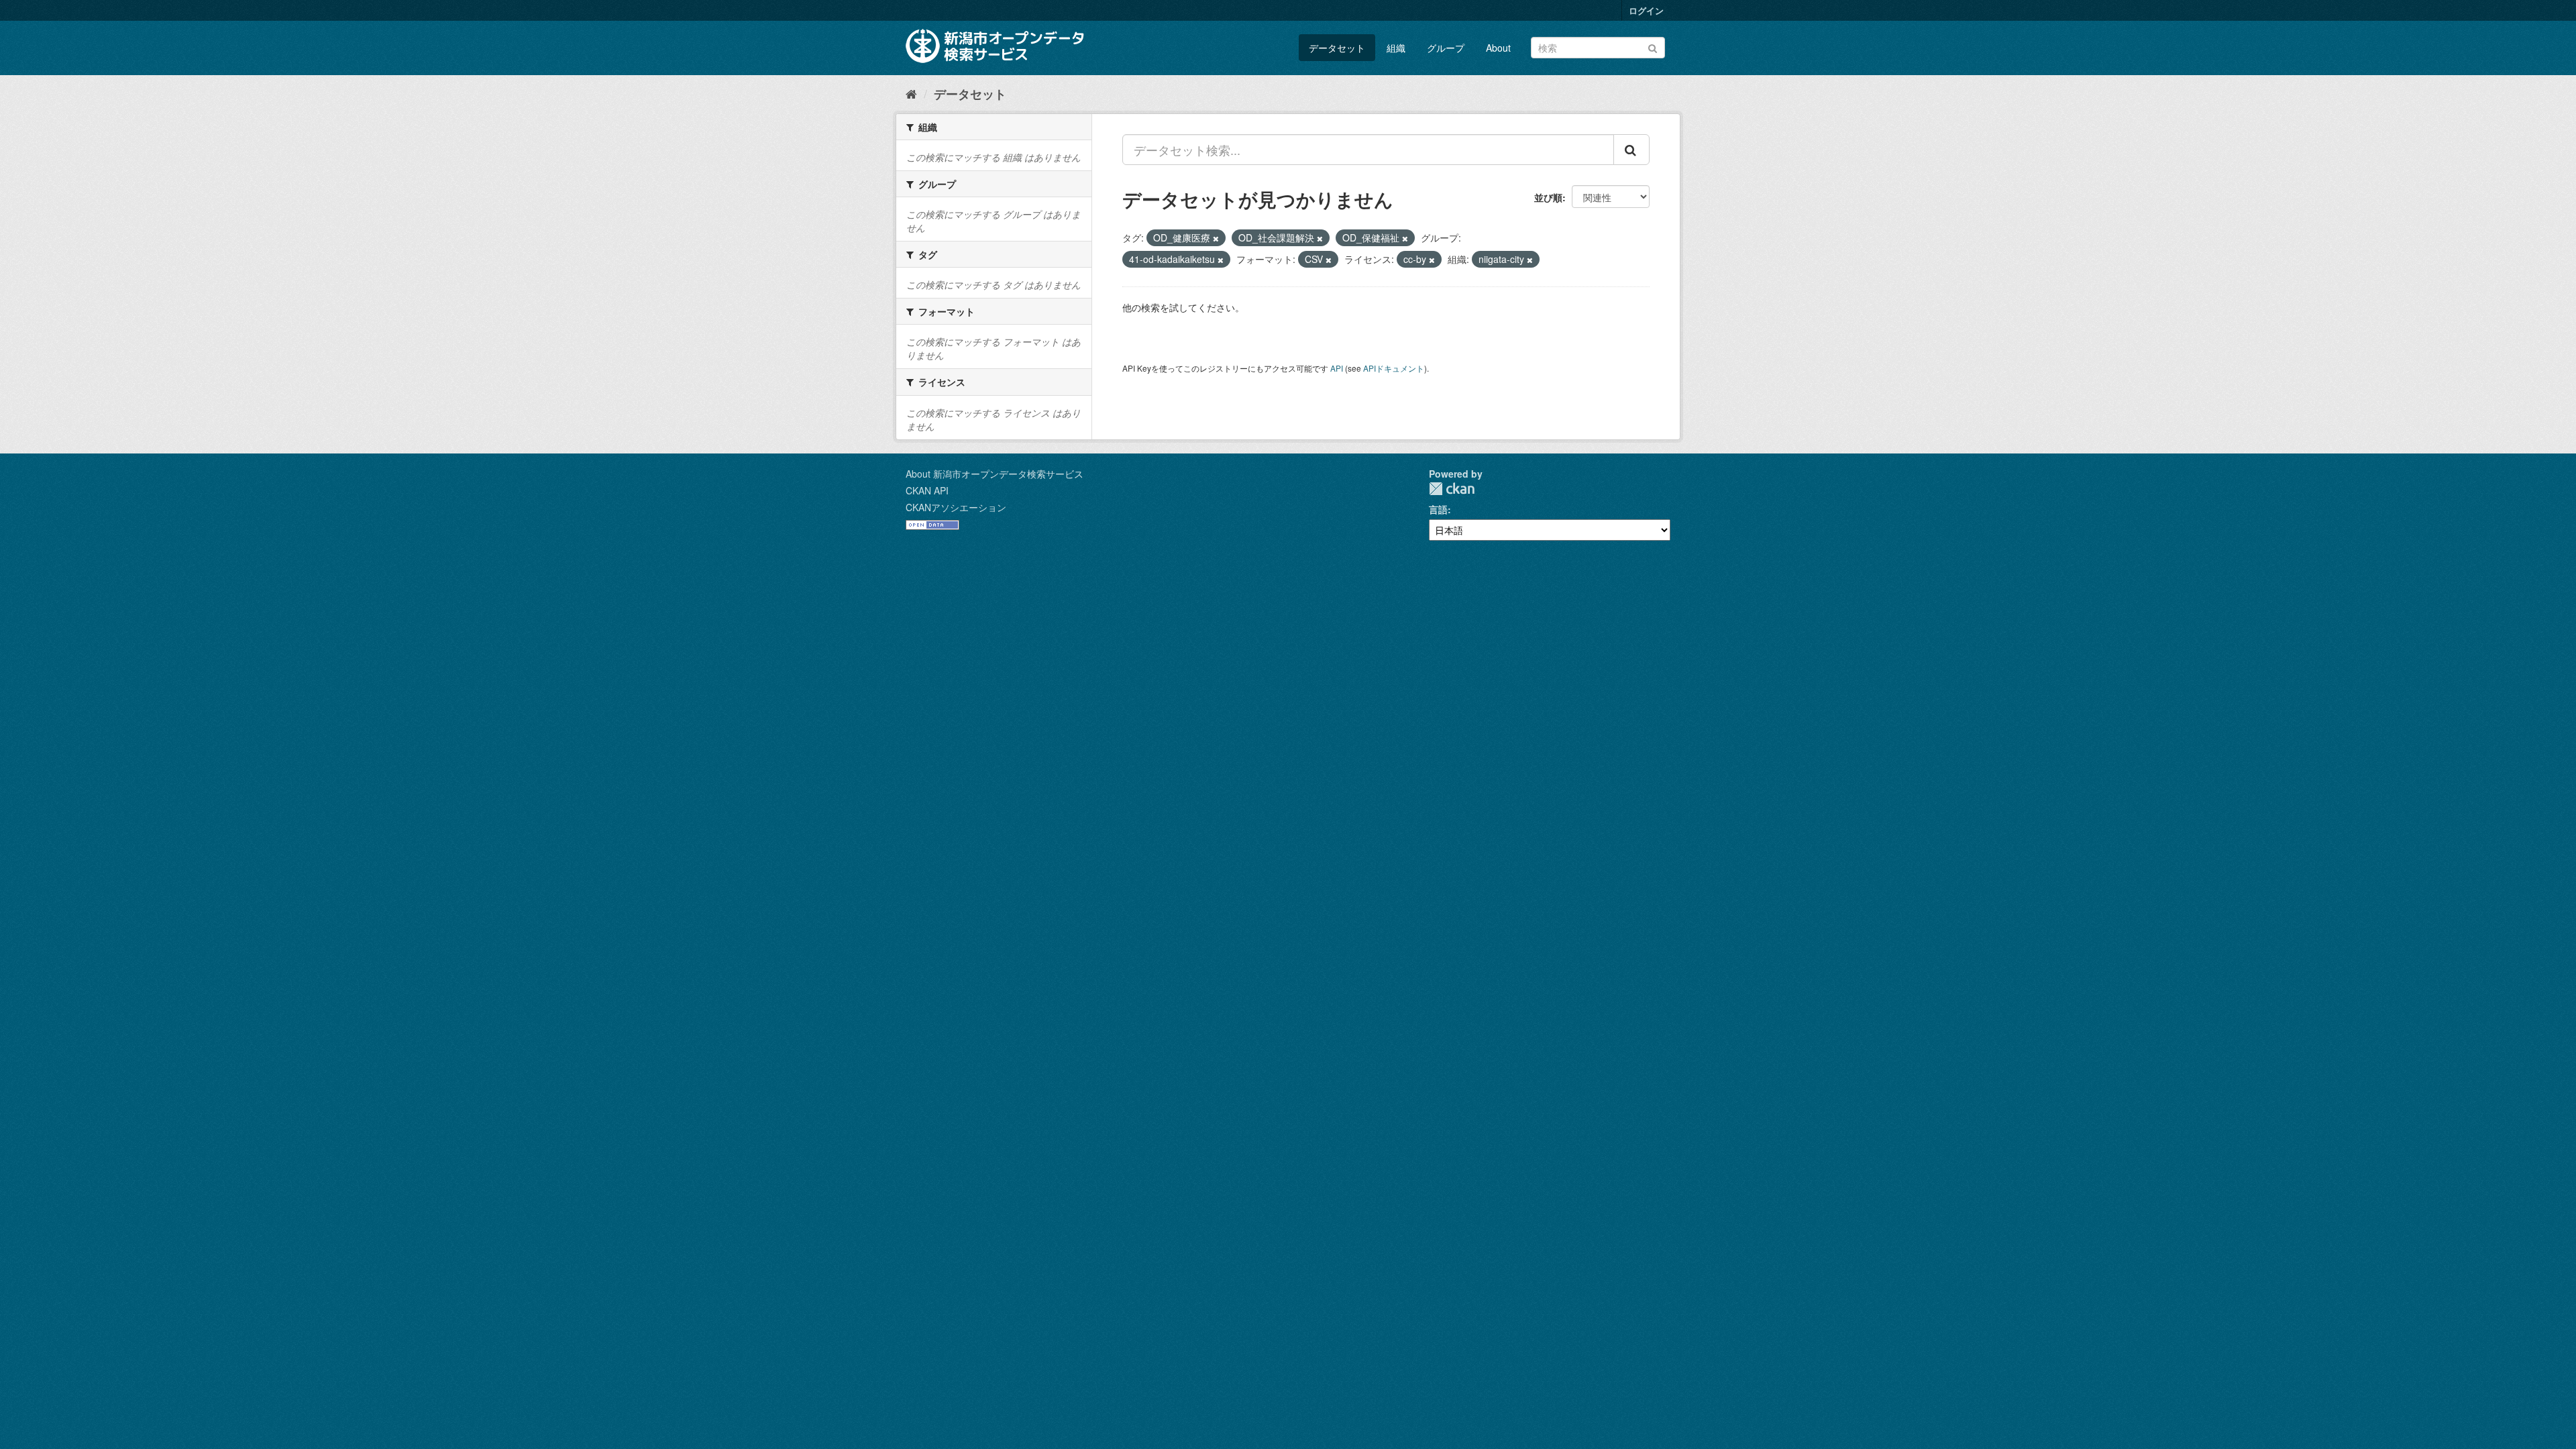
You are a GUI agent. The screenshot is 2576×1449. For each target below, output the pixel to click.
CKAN (1452, 489)
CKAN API (927, 490)
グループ (1446, 48)
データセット (1337, 48)
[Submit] (1653, 47)
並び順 (1548, 197)
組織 (1396, 48)
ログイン (1646, 10)
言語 (1438, 509)
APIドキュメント (1394, 368)
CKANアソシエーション (956, 507)
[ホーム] (911, 93)
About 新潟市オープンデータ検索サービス (995, 474)
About (1498, 48)
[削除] (1216, 238)
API (1337, 368)
